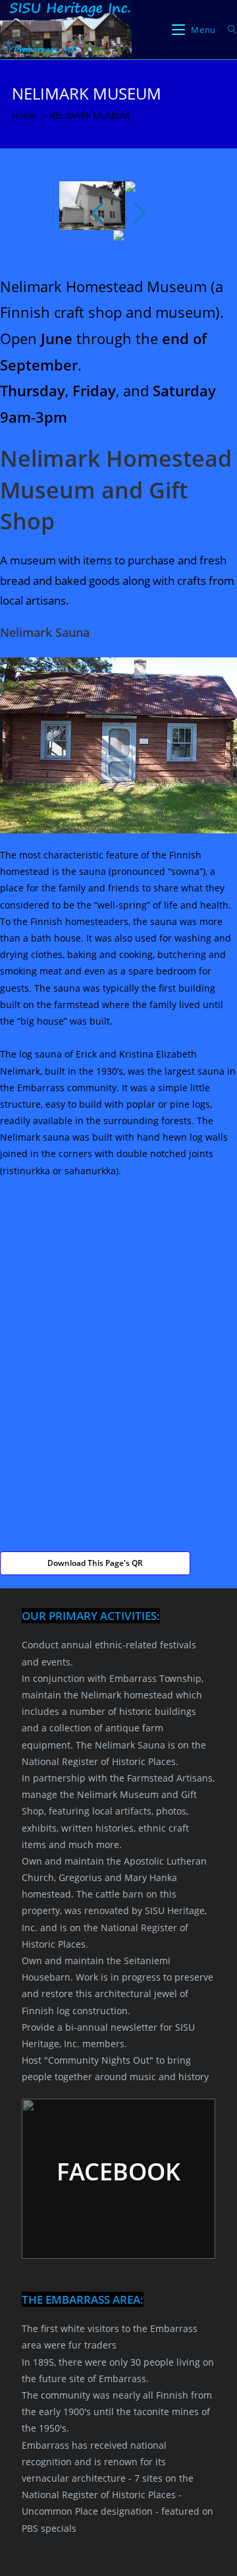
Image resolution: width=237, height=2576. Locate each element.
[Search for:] (227, 30)
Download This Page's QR (95, 1563)
